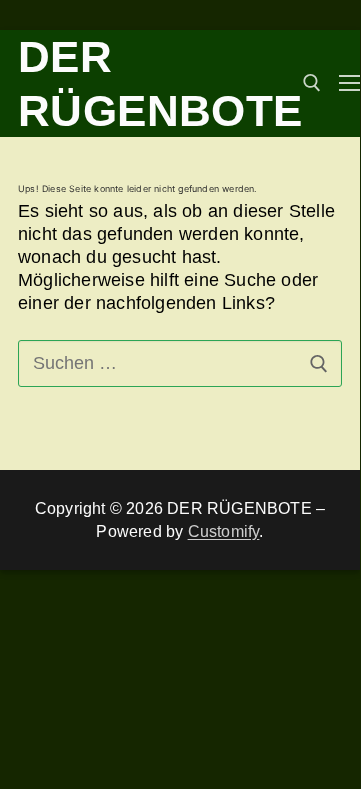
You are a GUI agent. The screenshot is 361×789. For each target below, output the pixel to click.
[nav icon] (350, 83)
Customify (224, 531)
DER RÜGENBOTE (160, 83)
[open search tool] (312, 83)
